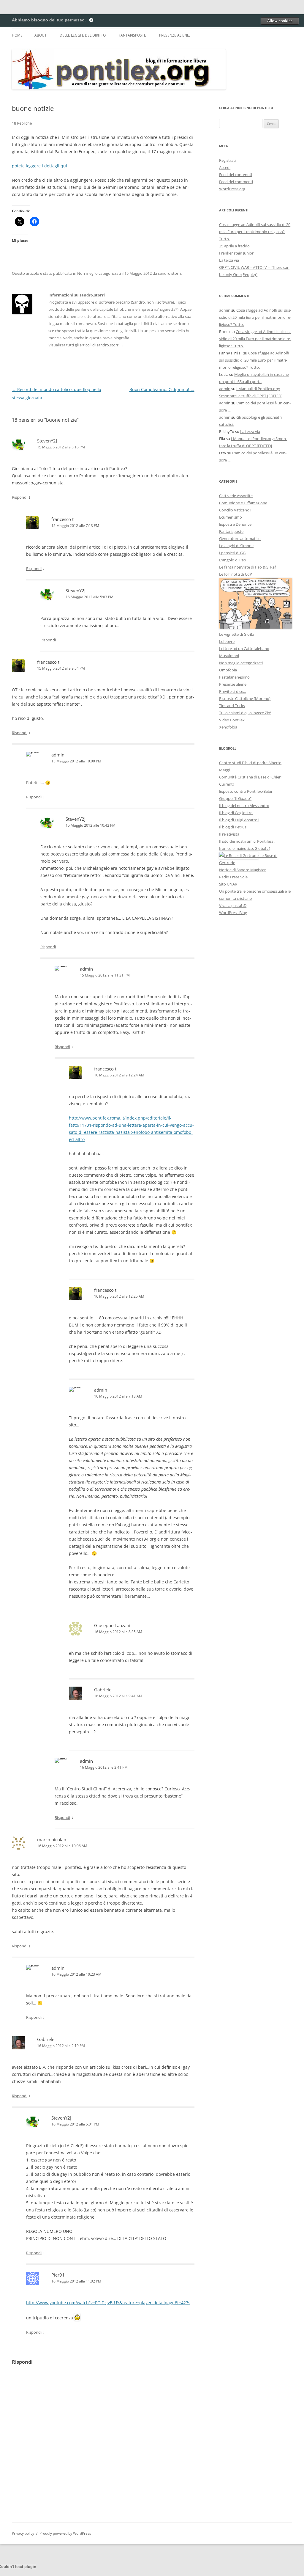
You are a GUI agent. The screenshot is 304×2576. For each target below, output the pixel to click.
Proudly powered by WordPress (65, 2533)
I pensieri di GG (232, 553)
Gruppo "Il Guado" (235, 798)
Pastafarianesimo (234, 677)
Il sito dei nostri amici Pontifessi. (247, 841)
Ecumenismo (231, 517)
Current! (226, 784)
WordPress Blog (233, 913)
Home (17, 35)
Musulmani (229, 656)
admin (58, 755)
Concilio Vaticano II (236, 510)
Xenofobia (228, 727)
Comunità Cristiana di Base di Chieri (250, 777)
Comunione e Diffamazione (243, 503)
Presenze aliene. (175, 35)
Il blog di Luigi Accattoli (239, 820)
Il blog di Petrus (233, 827)
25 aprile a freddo (234, 246)
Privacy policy (23, 2533)
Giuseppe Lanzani (112, 1625)
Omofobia (228, 670)
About (41, 35)
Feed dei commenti (236, 182)
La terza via (229, 260)
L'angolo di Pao (233, 560)
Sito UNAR (228, 884)
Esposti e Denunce (235, 524)
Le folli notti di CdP (236, 574)
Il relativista (229, 834)
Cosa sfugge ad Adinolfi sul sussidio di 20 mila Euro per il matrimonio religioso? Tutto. (255, 232)
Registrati (227, 160)
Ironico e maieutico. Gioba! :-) (245, 848)
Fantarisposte (132, 35)
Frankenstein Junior (236, 253)
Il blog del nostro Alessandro (244, 806)
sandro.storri (169, 273)
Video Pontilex (232, 720)
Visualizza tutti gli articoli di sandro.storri (86, 345)
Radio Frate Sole (233, 877)
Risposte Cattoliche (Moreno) (245, 698)
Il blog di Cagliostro (236, 813)
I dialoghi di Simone (236, 546)
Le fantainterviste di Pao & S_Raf (247, 567)
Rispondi (20, 497)
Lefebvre (227, 641)
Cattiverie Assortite (236, 496)
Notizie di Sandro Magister (242, 870)
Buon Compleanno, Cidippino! (162, 389)
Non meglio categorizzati (99, 273)
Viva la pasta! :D (233, 905)
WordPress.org (232, 189)
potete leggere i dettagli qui (39, 166)
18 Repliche (22, 123)
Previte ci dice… (233, 691)
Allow (280, 21)
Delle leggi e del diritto (83, 35)
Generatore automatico (240, 539)
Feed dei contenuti (236, 175)
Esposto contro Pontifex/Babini (247, 791)
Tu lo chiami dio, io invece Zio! (245, 713)
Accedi (225, 167)
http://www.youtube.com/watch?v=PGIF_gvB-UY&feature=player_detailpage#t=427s (108, 2303)
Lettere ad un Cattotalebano (244, 649)
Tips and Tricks (232, 706)
